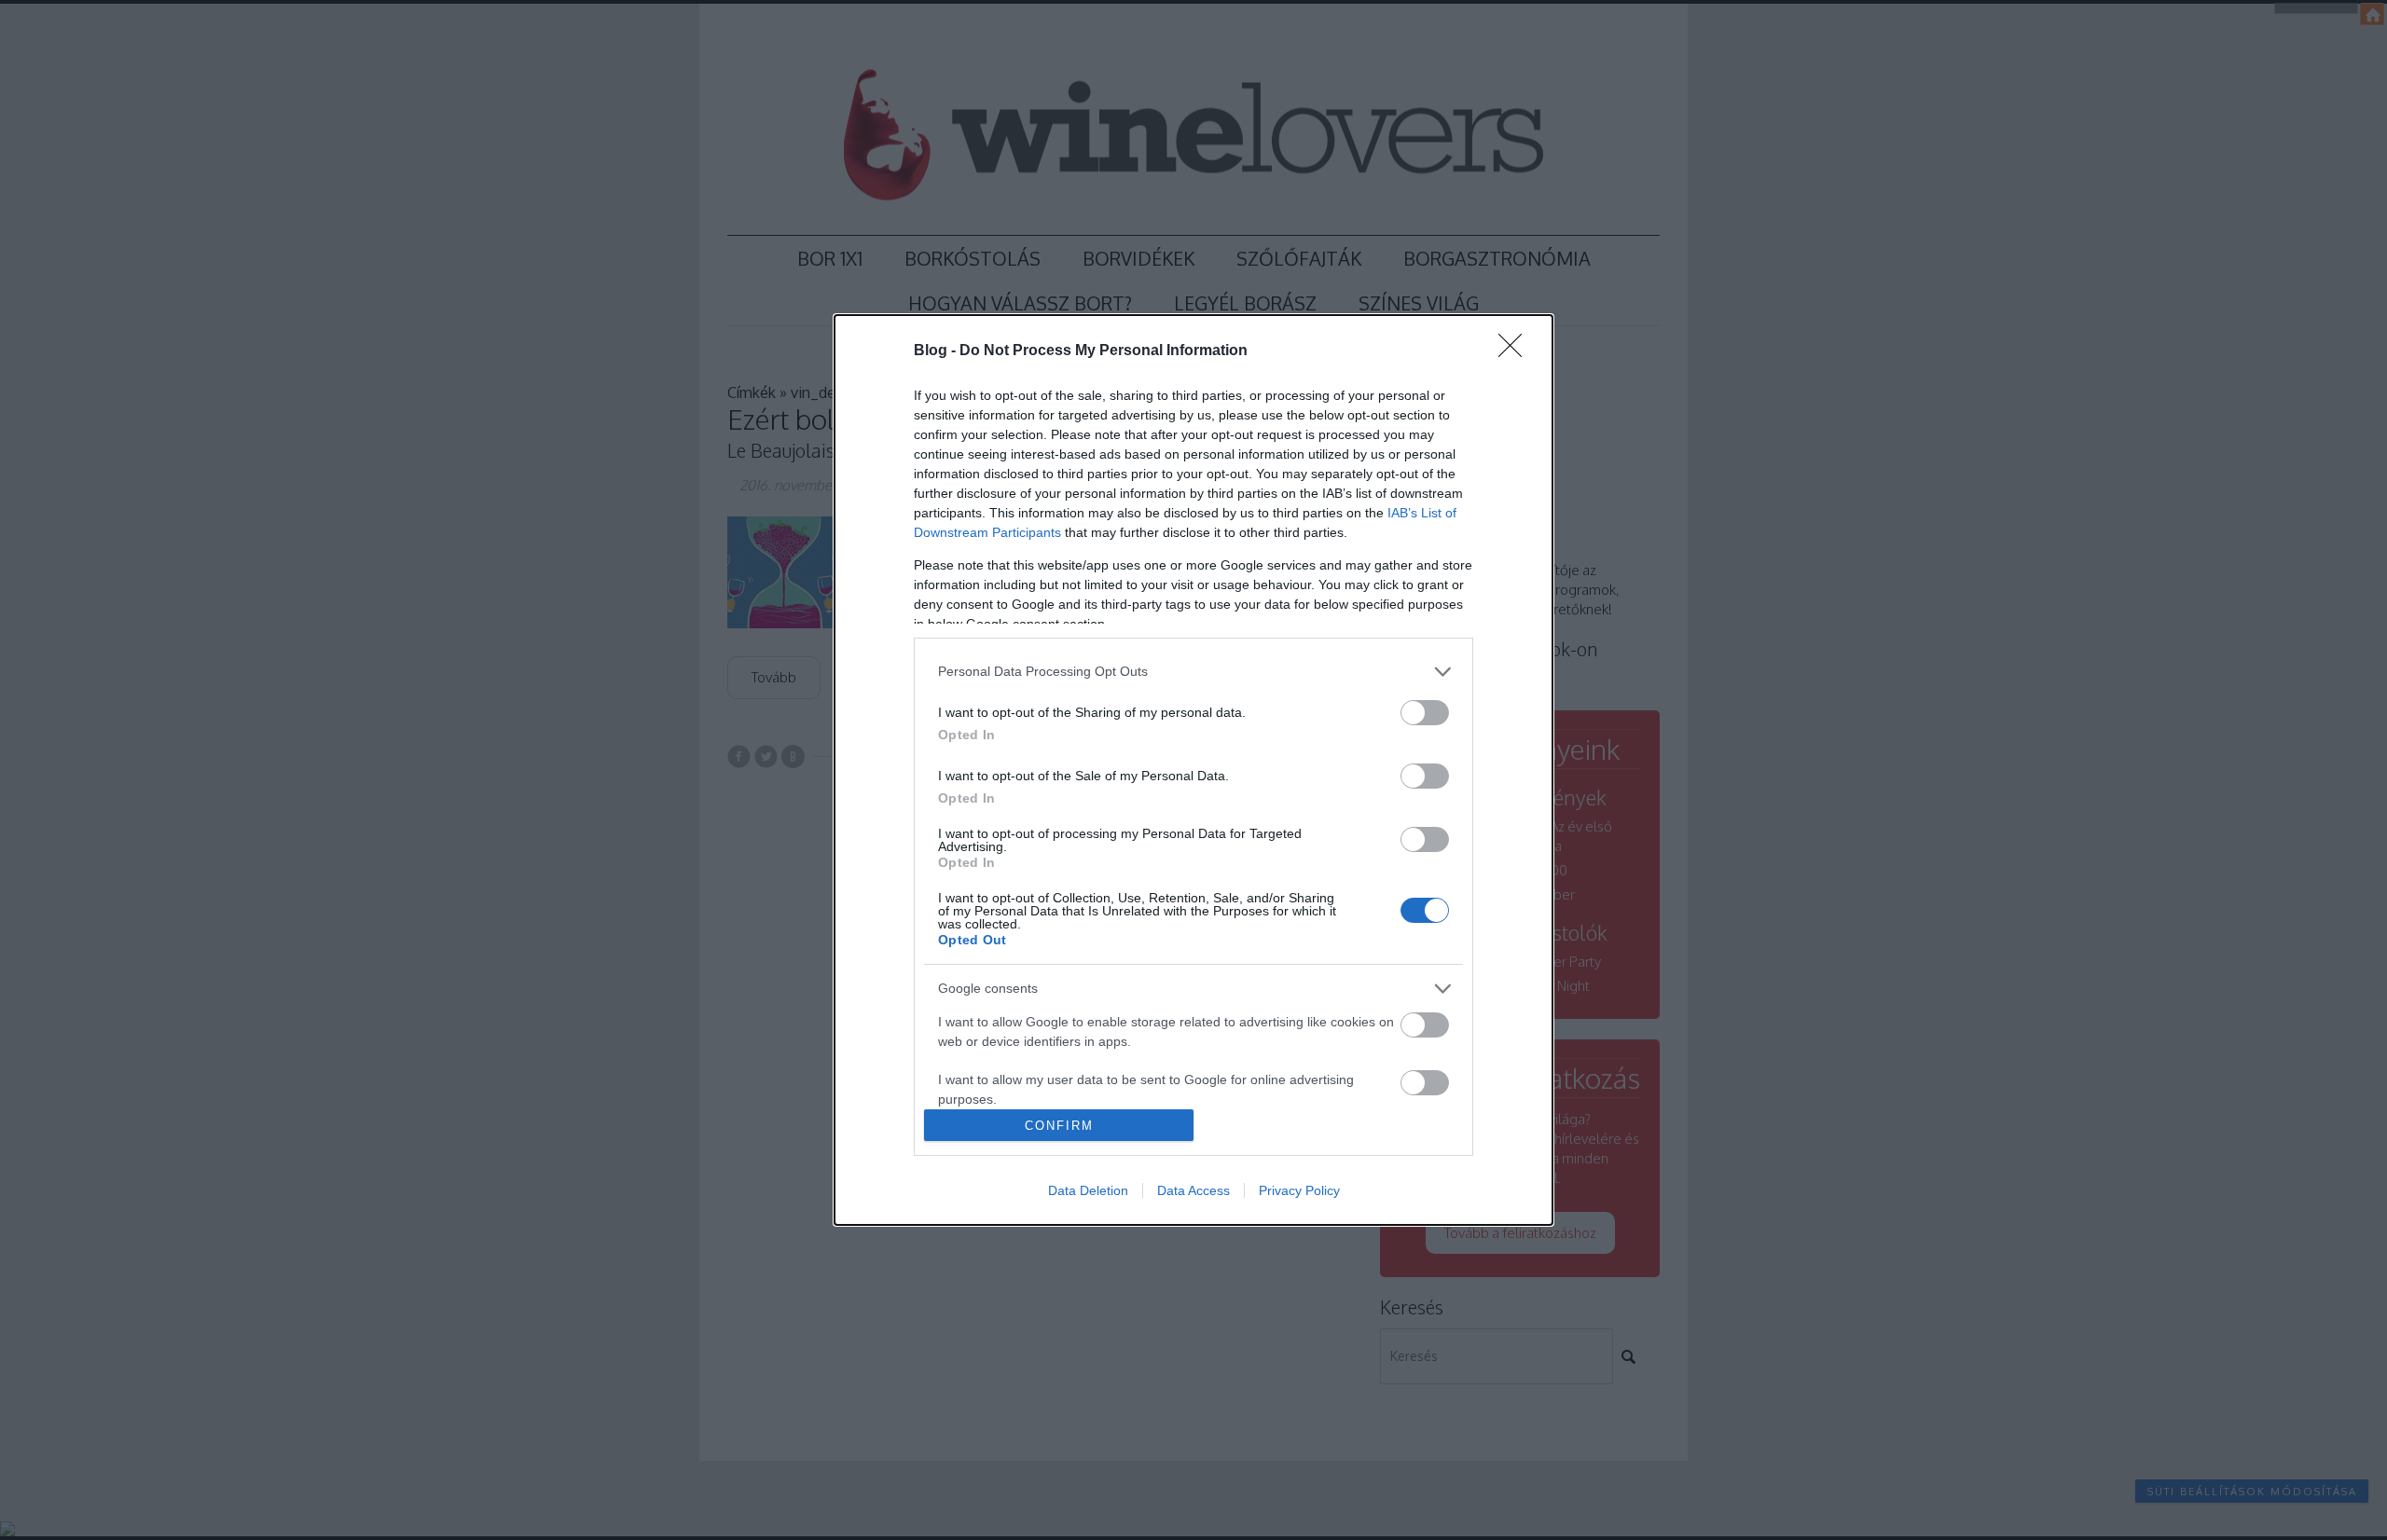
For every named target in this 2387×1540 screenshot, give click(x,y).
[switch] (1425, 713)
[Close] (1516, 351)
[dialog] (1193, 770)
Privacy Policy (1299, 1190)
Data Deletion (1088, 1190)
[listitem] (1193, 672)
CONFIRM (1059, 1126)
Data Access (1193, 1190)
